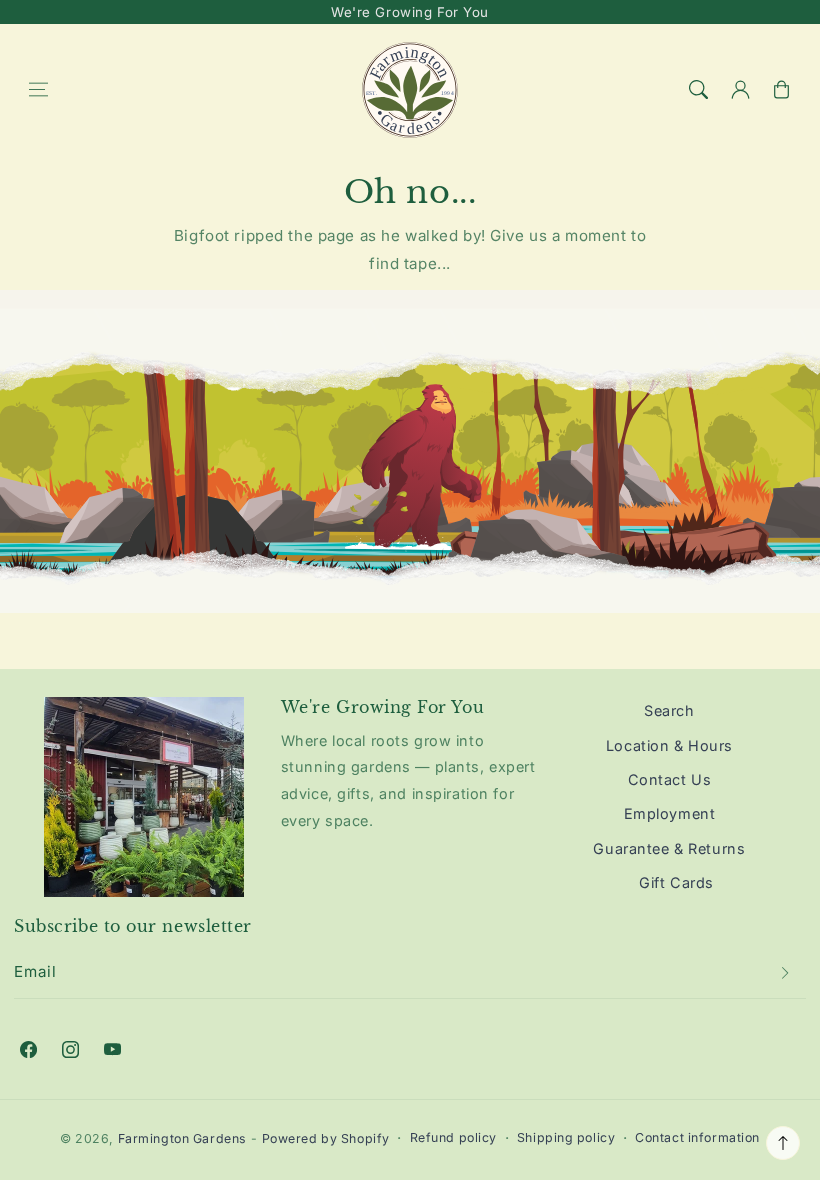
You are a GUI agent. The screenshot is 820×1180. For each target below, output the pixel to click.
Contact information (697, 1137)
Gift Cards (676, 882)
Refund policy (453, 1137)
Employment (670, 813)
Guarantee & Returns (669, 848)
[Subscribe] (785, 973)
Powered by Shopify (326, 1138)
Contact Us (670, 779)
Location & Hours (669, 745)
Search (669, 710)
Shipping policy (566, 1137)
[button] (38, 90)
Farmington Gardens (182, 1138)
